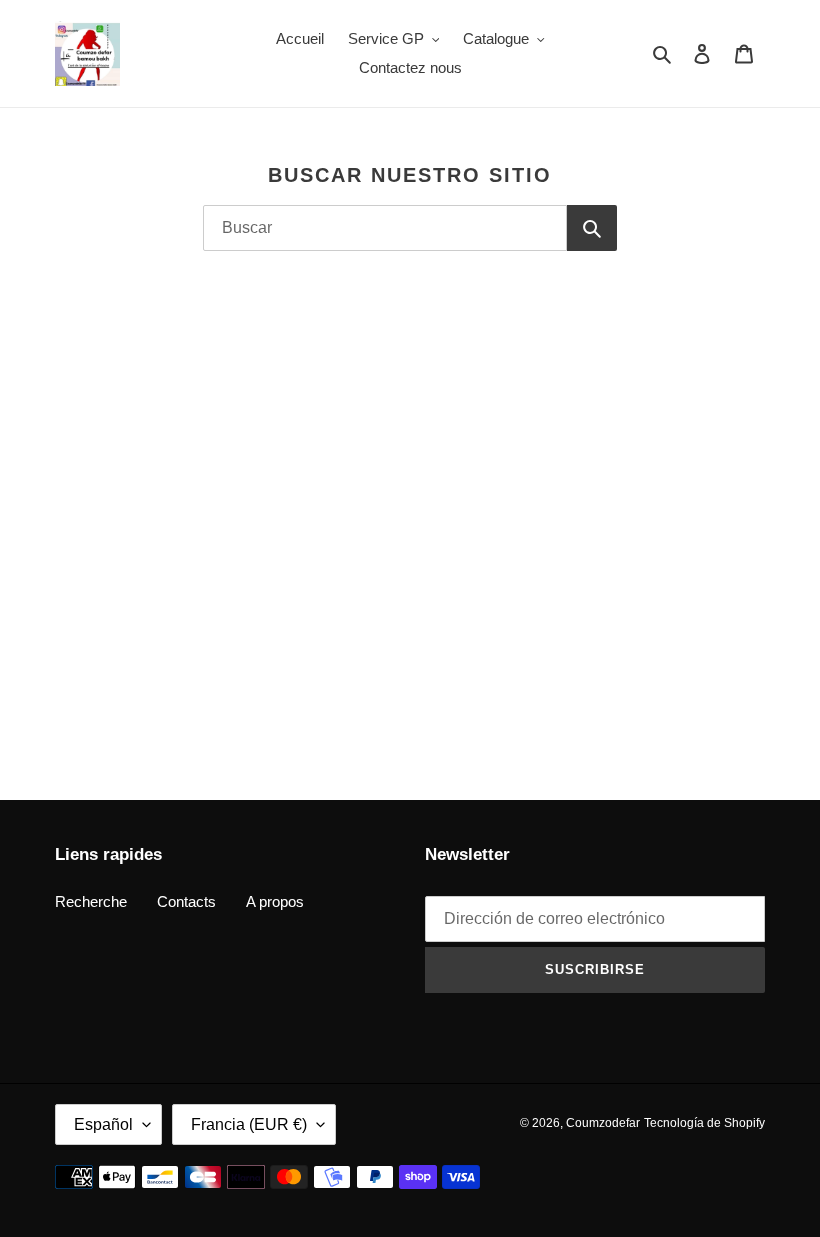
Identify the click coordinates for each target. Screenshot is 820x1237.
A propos (275, 901)
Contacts (186, 901)
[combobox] (385, 228)
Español (103, 1124)
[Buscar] (592, 228)
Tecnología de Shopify (704, 1123)
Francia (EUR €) (249, 1124)
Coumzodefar (603, 1123)
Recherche (91, 901)
